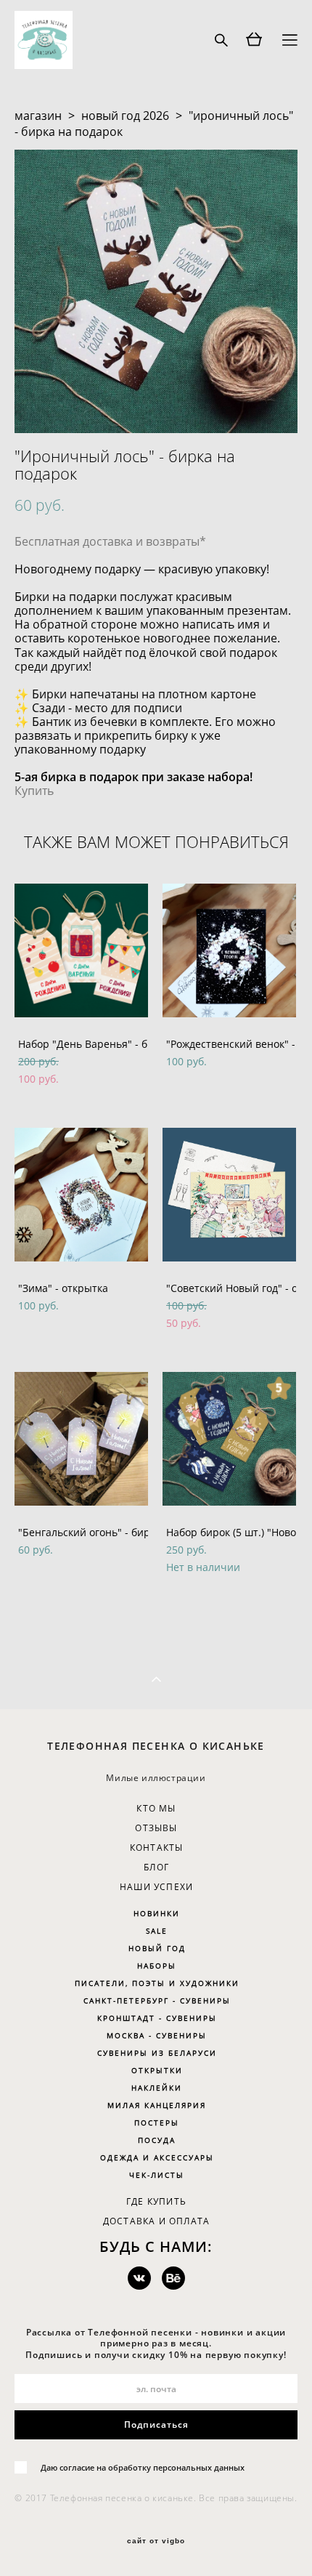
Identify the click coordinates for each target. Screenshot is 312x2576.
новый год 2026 (125, 116)
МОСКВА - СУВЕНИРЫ (157, 2035)
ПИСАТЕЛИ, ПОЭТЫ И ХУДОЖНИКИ (157, 1983)
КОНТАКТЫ (157, 1848)
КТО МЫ (156, 1808)
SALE (157, 1931)
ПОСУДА (157, 2140)
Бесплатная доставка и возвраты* (110, 541)
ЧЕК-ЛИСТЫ (157, 2175)
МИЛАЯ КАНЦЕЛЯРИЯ (157, 2105)
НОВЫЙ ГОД (157, 1948)
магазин (38, 116)
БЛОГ (156, 1867)
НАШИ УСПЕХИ (156, 1887)
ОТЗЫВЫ (156, 1828)
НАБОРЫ (157, 1966)
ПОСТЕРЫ (157, 2123)
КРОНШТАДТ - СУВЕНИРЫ (157, 2018)
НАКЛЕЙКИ (157, 2088)
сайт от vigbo (156, 2541)
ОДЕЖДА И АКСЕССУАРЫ (157, 2157)
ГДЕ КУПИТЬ (156, 2201)
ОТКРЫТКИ (157, 2070)
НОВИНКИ (157, 1913)
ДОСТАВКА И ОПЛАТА (156, 2221)
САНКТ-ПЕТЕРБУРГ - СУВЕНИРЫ (157, 2000)
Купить (34, 791)
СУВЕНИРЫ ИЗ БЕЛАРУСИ (157, 2053)
